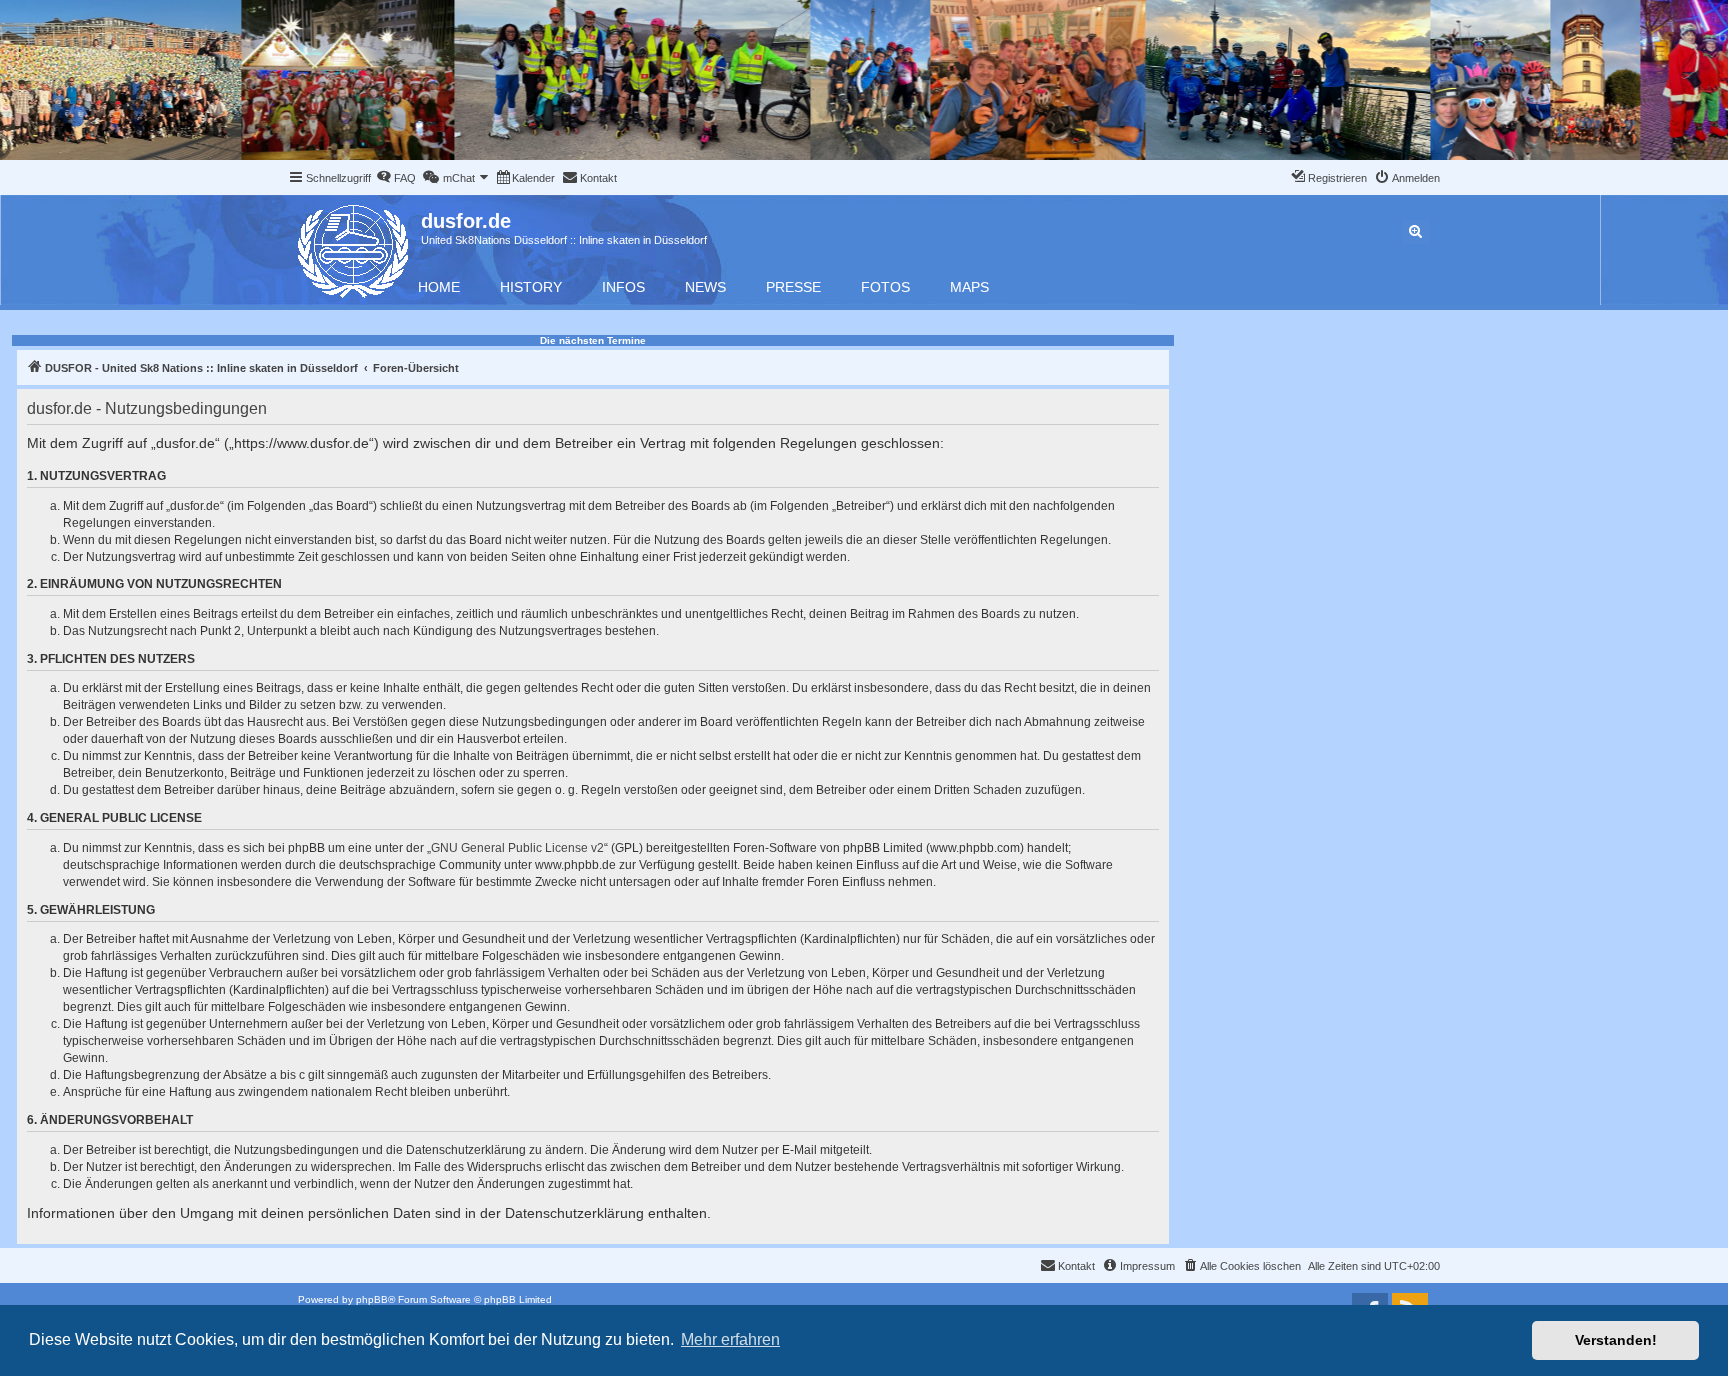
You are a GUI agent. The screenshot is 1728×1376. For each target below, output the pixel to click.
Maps (969, 287)
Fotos (885, 287)
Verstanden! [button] (1616, 1340)
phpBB (372, 1299)
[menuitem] (396, 178)
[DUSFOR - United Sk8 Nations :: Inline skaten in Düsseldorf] (354, 247)
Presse (793, 287)
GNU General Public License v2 (517, 848)
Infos (623, 287)
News (705, 287)
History (531, 287)
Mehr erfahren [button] (730, 1339)
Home (439, 287)
